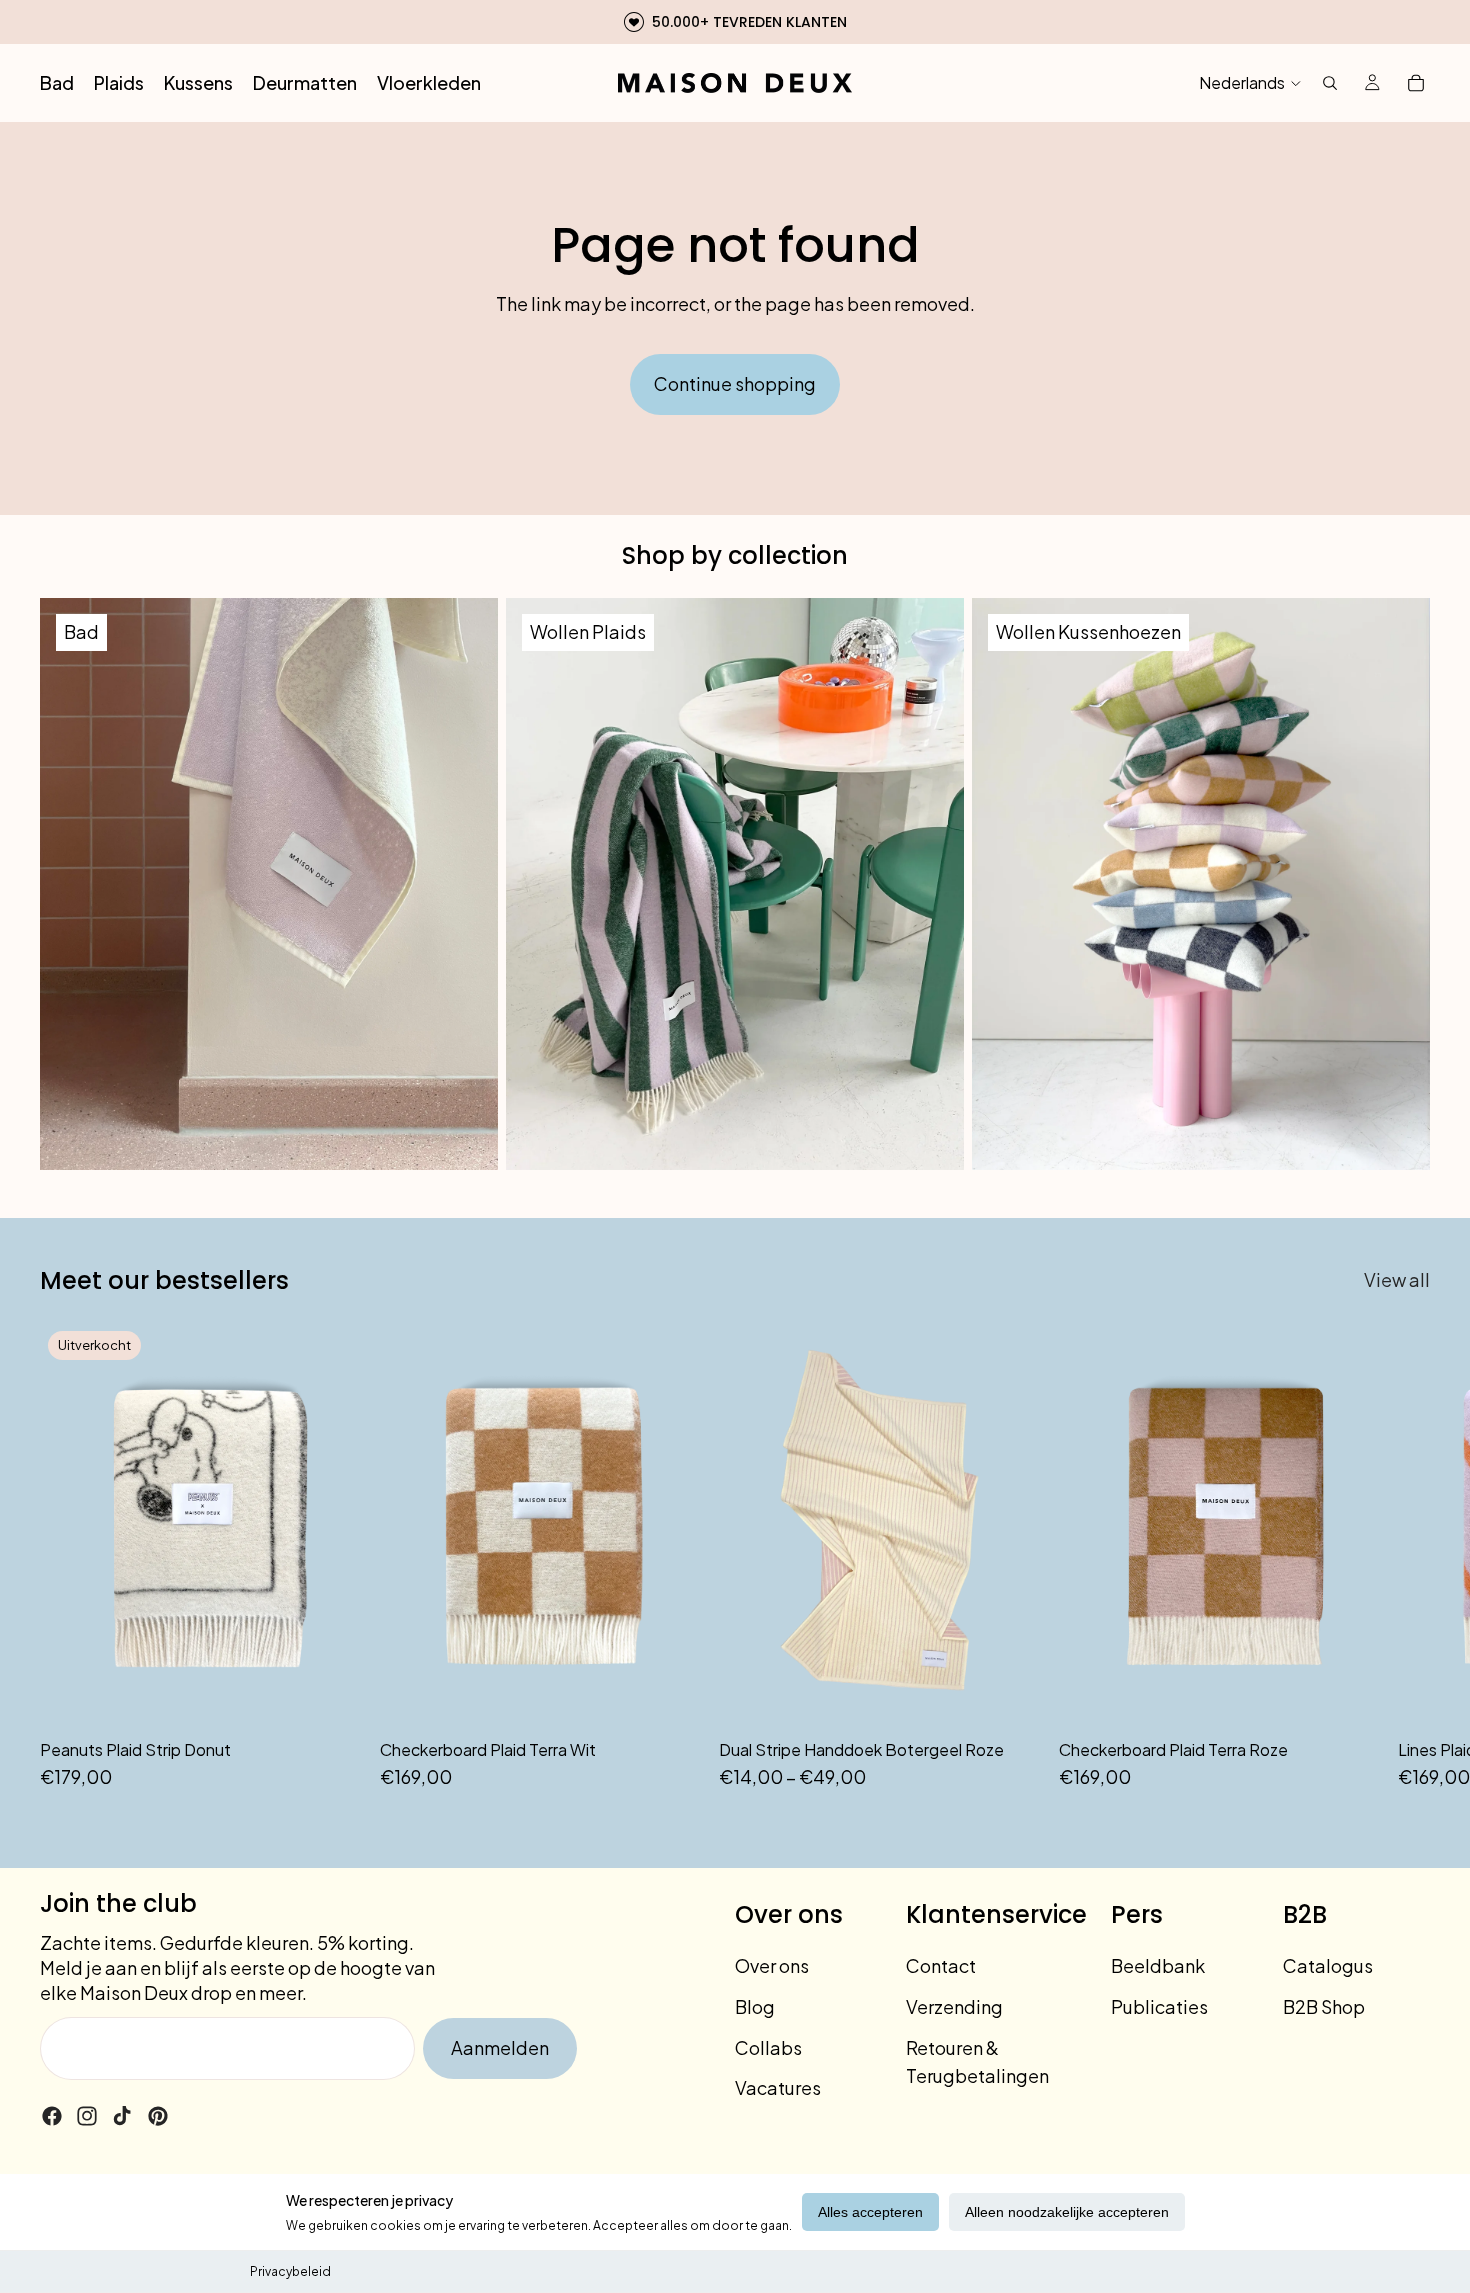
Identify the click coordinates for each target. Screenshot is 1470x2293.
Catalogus (1328, 1965)
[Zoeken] (1330, 83)
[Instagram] (87, 2116)
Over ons (772, 1965)
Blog (755, 2006)
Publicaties (1159, 2006)
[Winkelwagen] (1416, 83)
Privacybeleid (290, 2271)
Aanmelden (500, 2047)
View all (1397, 1279)
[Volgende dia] (1408, 1558)
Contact (941, 1965)
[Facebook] (52, 2116)
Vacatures (778, 2087)
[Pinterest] (158, 2116)
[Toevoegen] (672, 1697)
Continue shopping (735, 383)
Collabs (768, 2047)
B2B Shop (1324, 2006)
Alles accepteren (870, 2212)
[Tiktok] (122, 2116)
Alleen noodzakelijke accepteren (1067, 2212)
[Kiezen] (1012, 1697)
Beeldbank (1158, 1965)
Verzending (954, 2006)
